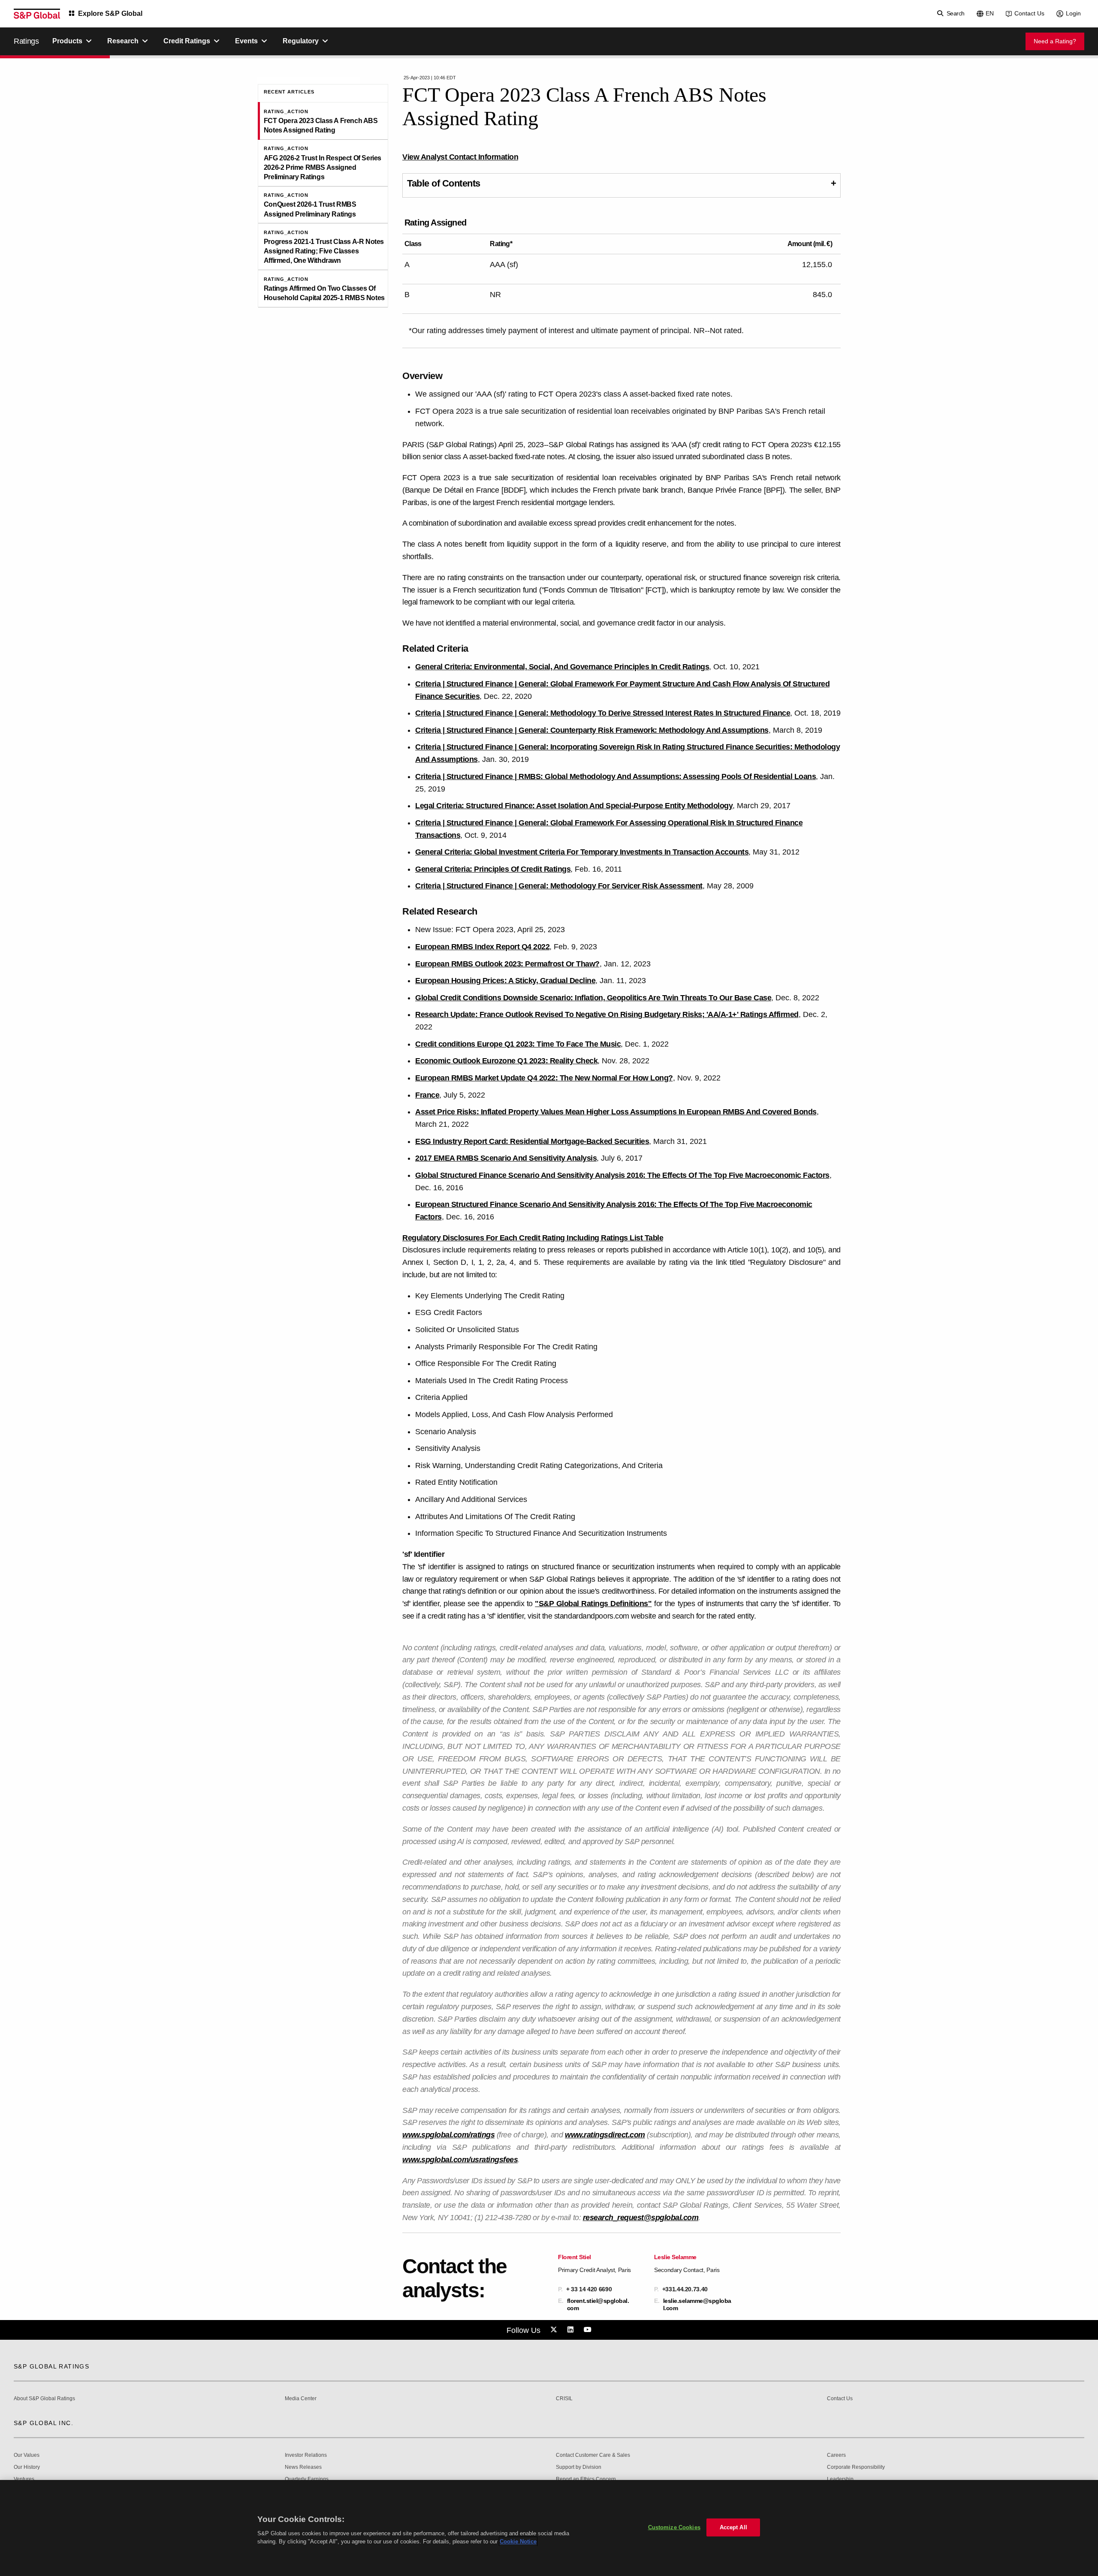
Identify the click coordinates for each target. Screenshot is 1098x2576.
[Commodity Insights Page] (555, 2330)
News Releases (303, 2467)
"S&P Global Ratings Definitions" (593, 1604)
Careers (836, 2455)
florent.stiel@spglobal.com (598, 2304)
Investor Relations (306, 2455)
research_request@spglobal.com (641, 2218)
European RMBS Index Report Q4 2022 (482, 947)
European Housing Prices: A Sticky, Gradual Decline (505, 981)
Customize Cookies (674, 2527)
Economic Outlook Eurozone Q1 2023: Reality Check (506, 1061)
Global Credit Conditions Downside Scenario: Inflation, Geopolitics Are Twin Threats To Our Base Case (593, 998)
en (990, 13)
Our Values (27, 2455)
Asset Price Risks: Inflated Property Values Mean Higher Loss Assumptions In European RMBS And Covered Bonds (616, 1112)
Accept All (733, 2527)
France (427, 1095)
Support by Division (579, 2467)
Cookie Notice (518, 2541)
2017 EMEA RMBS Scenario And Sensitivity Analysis (506, 1158)
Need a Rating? (1055, 41)
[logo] (37, 14)
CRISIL (564, 2399)
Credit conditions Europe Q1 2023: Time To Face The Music (518, 1044)
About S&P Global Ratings (44, 2399)
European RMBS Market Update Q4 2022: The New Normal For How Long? (544, 1078)
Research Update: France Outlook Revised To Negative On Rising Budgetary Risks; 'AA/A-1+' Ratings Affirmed (607, 1014)
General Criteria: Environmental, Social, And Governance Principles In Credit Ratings (562, 667)
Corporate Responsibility (856, 2467)
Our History (27, 2467)
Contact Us (1029, 13)
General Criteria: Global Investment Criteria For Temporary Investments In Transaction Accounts (582, 852)
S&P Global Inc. (44, 2423)
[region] (549, 2528)
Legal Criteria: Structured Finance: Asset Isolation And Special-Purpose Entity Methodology (574, 806)
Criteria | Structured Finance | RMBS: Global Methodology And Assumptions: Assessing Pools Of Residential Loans (615, 776)
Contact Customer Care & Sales (593, 2455)
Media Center (301, 2399)
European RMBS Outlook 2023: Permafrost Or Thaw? (507, 964)
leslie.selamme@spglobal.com (697, 2304)
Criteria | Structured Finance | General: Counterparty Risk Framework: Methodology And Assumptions (592, 730)
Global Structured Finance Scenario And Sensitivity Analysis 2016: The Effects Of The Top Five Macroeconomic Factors (622, 1175)
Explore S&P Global (110, 14)
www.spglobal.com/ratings (448, 2135)
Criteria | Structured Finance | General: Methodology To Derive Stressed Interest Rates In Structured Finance (603, 713)
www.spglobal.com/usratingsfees (460, 2160)
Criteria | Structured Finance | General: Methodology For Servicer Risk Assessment (559, 886)
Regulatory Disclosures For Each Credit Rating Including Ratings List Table (533, 1238)
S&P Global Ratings (51, 2366)
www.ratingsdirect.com (605, 2135)
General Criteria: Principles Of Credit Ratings (493, 869)
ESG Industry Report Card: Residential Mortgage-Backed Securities (532, 1141)
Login (1073, 13)
